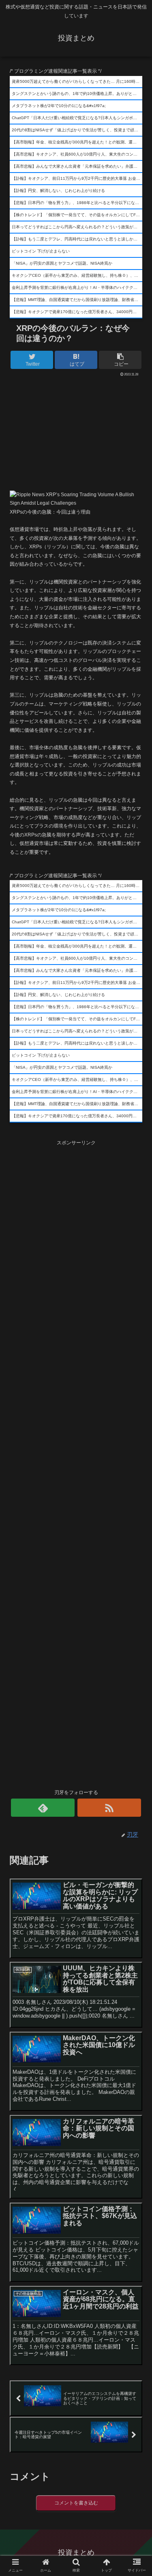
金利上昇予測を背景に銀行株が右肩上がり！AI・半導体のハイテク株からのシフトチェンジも (77, 288)
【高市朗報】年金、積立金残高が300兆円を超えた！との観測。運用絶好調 (77, 142)
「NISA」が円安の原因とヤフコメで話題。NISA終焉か (62, 263)
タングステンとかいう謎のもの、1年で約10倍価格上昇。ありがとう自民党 (77, 94)
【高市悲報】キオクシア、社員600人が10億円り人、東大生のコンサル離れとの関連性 (77, 154)
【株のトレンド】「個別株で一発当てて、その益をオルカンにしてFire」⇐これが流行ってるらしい (77, 215)
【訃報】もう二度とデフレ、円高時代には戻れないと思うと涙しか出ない (77, 239)
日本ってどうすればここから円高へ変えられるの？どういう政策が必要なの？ (77, 227)
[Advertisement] (76, 431)
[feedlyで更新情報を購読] (43, 1808)
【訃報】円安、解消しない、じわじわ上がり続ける (58, 191)
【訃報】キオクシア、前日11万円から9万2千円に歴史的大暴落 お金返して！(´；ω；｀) (77, 178)
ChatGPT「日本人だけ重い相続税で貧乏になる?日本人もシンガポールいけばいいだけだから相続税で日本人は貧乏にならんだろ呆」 (77, 118)
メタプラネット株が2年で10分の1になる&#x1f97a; (59, 106)
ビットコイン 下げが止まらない (41, 251)
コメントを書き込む (76, 2503)
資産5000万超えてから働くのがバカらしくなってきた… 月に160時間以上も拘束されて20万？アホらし (77, 81)
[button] (136, 1406)
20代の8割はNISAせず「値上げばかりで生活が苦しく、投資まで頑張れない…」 (77, 130)
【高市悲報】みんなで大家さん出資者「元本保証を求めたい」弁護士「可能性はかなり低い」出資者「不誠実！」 (77, 166)
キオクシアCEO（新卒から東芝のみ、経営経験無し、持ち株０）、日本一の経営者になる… (77, 275)
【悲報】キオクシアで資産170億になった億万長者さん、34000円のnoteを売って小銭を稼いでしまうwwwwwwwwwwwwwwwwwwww (77, 312)
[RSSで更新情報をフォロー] (109, 1808)
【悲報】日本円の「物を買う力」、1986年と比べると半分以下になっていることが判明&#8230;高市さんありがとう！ (77, 203)
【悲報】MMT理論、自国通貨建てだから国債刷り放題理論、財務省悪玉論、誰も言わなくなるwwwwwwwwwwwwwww (77, 300)
